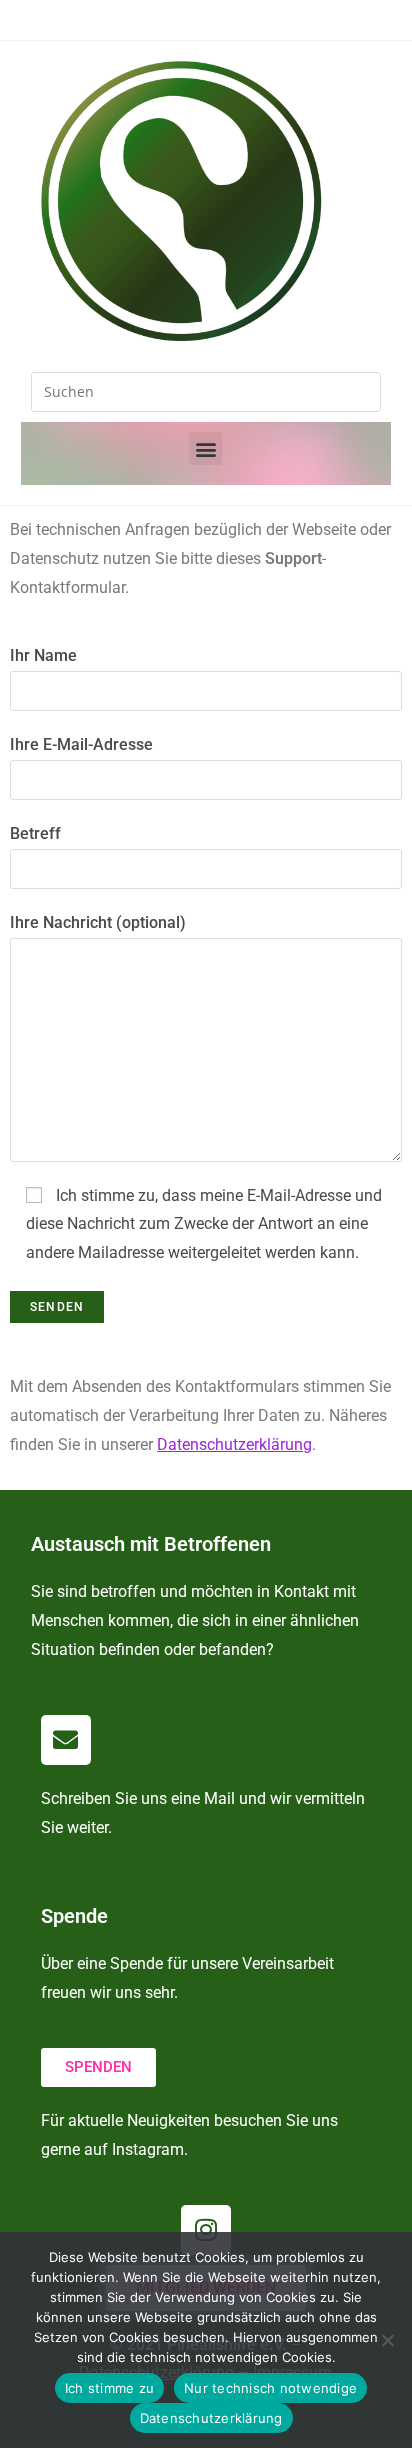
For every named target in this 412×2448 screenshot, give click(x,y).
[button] (205, 448)
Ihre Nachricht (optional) (98, 922)
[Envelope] (66, 1740)
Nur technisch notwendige (270, 2388)
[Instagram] (206, 2230)
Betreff (35, 833)
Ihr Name (43, 655)
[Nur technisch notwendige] (387, 2340)
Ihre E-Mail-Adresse (81, 744)
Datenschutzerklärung (211, 2418)
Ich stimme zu (109, 2388)
